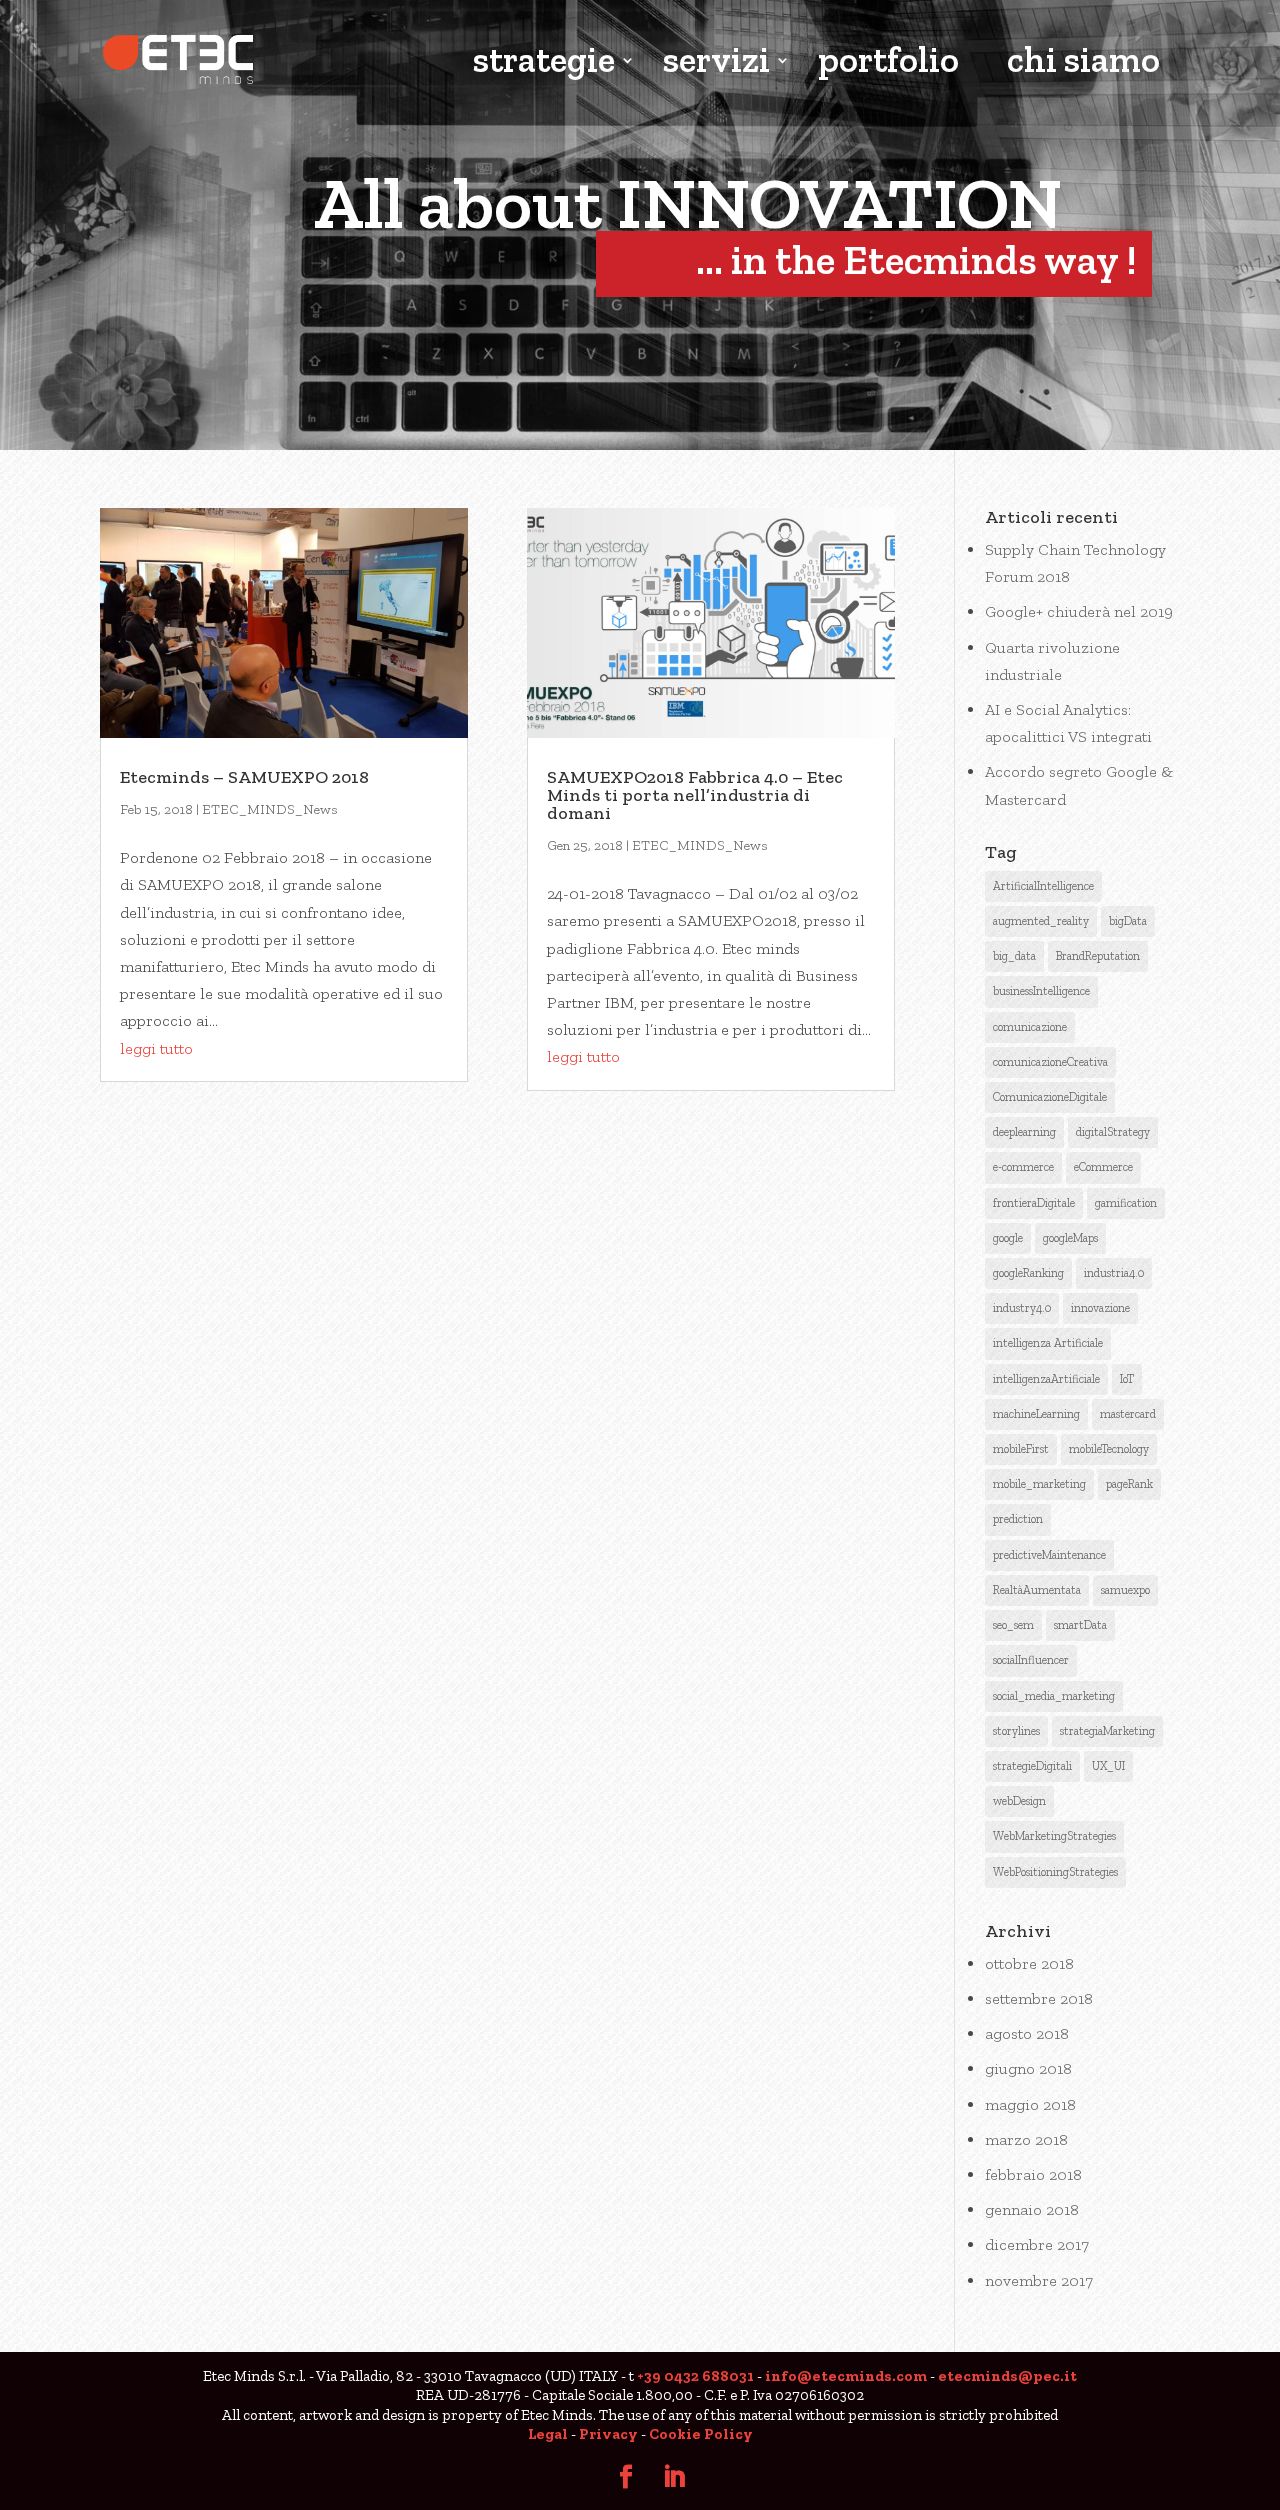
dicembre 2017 (1037, 2244)
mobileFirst (1021, 1449)
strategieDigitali (1032, 1766)
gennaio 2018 (1032, 2209)
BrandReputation (1098, 956)
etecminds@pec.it (1007, 2376)
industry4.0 (1022, 1308)
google (1008, 1238)
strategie (544, 62)
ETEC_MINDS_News (270, 809)
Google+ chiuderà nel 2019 (1079, 611)
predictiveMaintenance (1049, 1555)
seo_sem (1013, 1625)
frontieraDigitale (1034, 1203)
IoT (1127, 1379)
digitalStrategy (1113, 1132)
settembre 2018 (1039, 1998)
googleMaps (1070, 1238)
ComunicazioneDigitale (1050, 1097)
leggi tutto (156, 1048)
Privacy (608, 2434)
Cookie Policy (701, 2434)
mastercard (1128, 1414)
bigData (1128, 921)
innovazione (1100, 1308)
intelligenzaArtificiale (1046, 1379)
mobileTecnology (1109, 1449)
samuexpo (1125, 1590)
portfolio (888, 62)
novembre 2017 (1039, 2280)
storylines (1016, 1731)
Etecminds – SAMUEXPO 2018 (244, 777)
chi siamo (1083, 62)
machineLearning (1036, 1414)
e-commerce (1023, 1167)
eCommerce (1103, 1167)
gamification (1126, 1203)
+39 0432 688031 (695, 2376)
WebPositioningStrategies (1055, 1872)
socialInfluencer (1031, 1660)
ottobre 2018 (1029, 1963)
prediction (1018, 1519)
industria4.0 (1114, 1273)
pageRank (1129, 1484)
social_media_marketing (1054, 1696)
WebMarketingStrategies (1054, 1836)
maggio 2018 (1030, 2104)
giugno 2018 (1028, 2068)
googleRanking (1028, 1273)
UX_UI (1108, 1766)
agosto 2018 (1027, 2033)
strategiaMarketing (1107, 1731)
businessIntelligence (1041, 991)
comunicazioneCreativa (1050, 1062)
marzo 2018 (1026, 2139)
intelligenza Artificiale (1048, 1343)
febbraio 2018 (1033, 2174)
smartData (1080, 1625)
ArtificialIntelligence (1043, 886)
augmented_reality (1041, 921)
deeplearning (1024, 1132)
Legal (548, 2434)
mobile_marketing (1039, 1484)
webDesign (1019, 1801)
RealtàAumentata (1037, 1590)
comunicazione (1030, 1027)
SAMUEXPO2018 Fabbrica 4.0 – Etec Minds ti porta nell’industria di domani (695, 795)
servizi (716, 62)
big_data (1014, 956)
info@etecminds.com (846, 2376)
